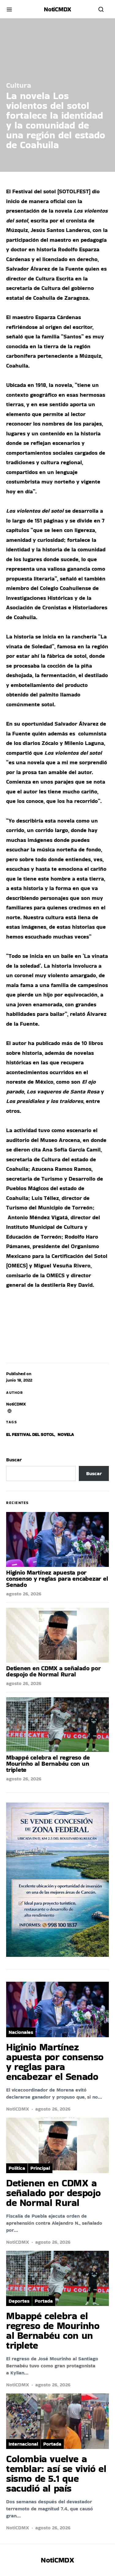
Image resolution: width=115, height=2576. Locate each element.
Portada (44, 2301)
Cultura (19, 85)
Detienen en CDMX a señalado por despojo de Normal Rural (53, 1671)
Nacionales (21, 2032)
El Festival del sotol (30, 1434)
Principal (40, 2168)
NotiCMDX (57, 9)
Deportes (19, 2301)
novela (66, 1434)
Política (17, 2168)
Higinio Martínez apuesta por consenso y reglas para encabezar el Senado (57, 1579)
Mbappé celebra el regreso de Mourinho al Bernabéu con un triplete (48, 1764)
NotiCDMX (16, 1404)
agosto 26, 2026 (24, 1594)
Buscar (14, 1460)
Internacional (23, 2444)
